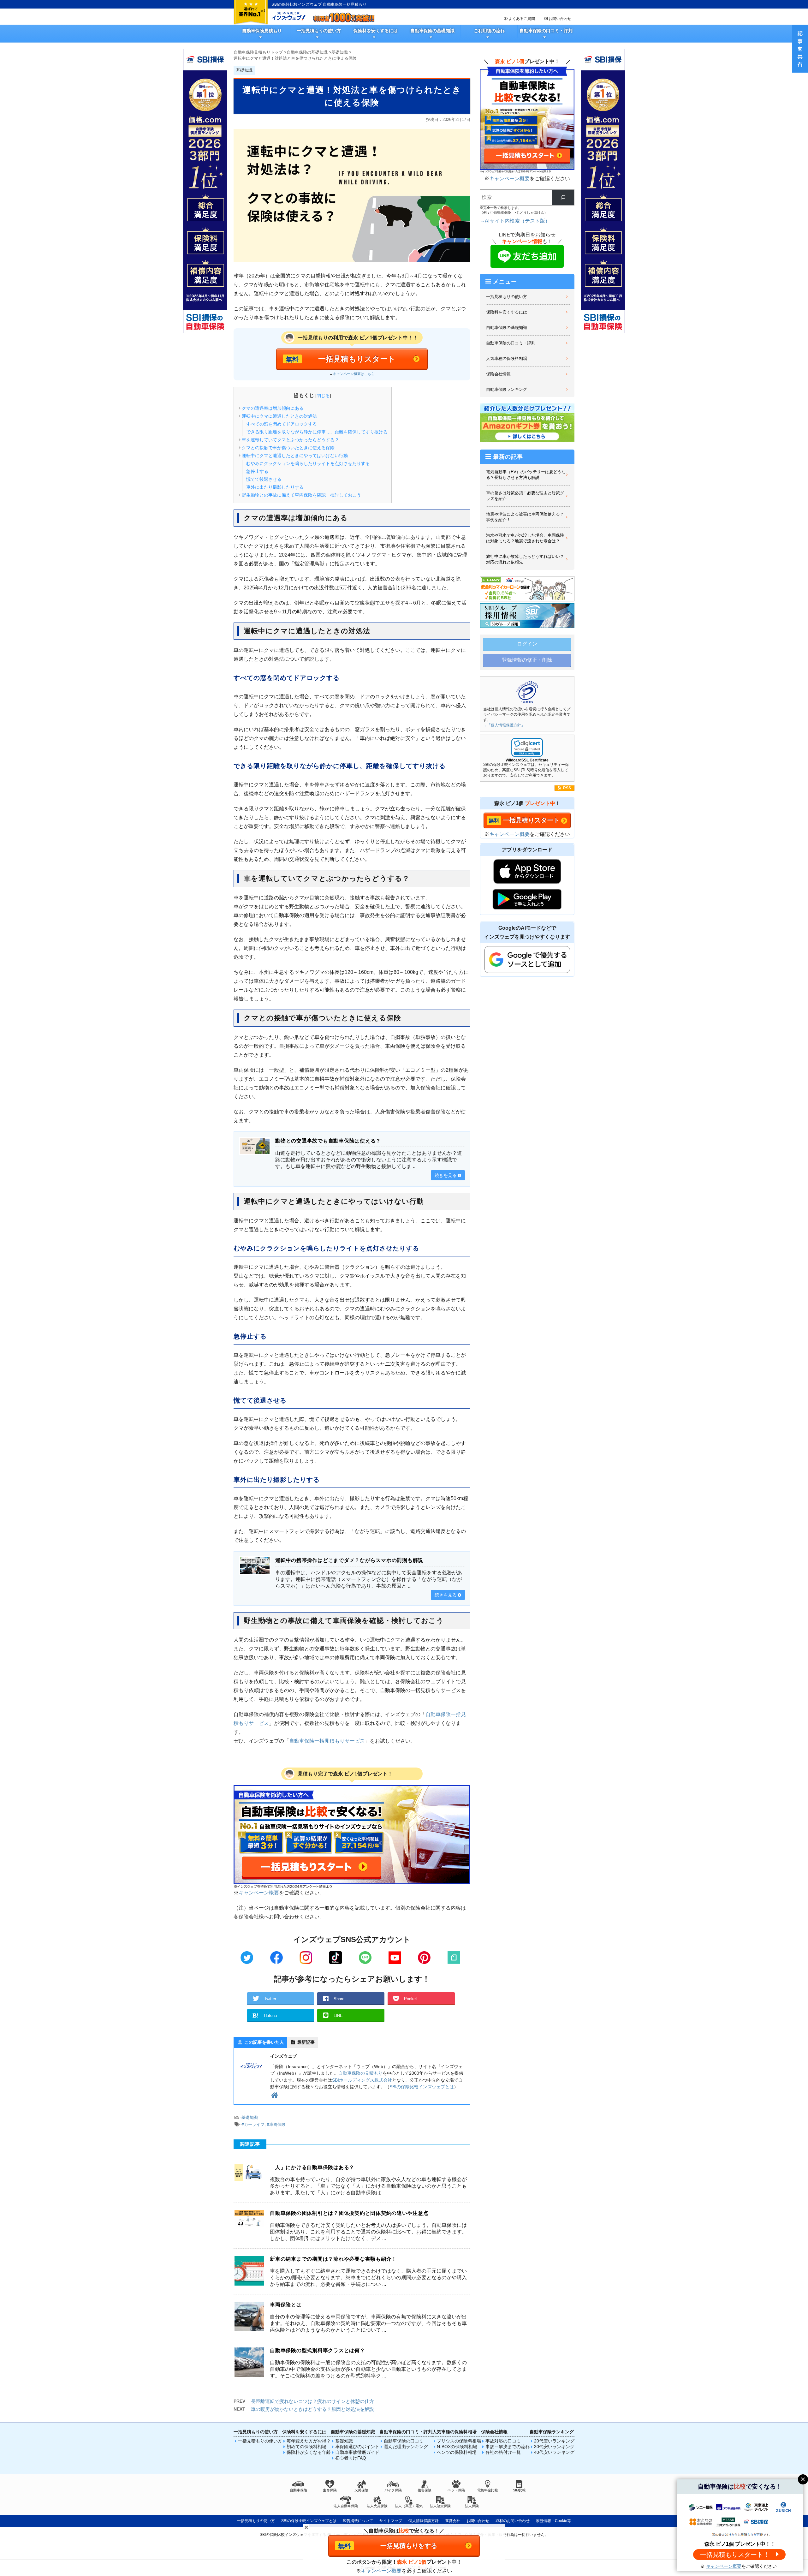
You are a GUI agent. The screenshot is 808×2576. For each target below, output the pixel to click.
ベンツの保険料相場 (457, 2452)
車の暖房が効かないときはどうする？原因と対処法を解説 (312, 2409)
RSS (567, 788)
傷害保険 (425, 2490)
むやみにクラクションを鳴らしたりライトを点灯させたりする (308, 463)
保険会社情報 (498, 374)
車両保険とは (286, 2305)
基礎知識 (250, 2117)
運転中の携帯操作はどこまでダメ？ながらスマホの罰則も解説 (349, 1560)
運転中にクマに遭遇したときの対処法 (279, 416)
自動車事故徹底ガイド (357, 2452)
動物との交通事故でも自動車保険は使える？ (328, 1141)
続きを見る (446, 1175)
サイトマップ (391, 2521)
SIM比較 (519, 2490)
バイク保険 (393, 2490)
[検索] (563, 197)
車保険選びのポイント (357, 2447)
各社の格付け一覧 (503, 2452)
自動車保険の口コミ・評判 (546, 31)
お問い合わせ (560, 19)
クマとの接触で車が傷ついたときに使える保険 (288, 448)
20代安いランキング (554, 2441)
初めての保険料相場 (306, 2447)
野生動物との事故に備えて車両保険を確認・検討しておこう (301, 495)
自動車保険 (298, 2490)
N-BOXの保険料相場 (457, 2447)
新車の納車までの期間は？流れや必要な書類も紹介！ (333, 2259)
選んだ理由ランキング (406, 2447)
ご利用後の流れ (489, 31)
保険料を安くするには (376, 31)
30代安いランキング (554, 2447)
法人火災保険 (377, 2506)
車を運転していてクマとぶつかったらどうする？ (290, 440)
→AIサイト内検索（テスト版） (515, 221)
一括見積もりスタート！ (735, 2555)
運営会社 (453, 2521)
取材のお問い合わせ (513, 2521)
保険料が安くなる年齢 (309, 2452)
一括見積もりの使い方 (319, 31)
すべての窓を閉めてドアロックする (282, 424)
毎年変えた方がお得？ (309, 2441)
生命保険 (330, 2490)
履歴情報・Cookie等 (553, 2521)
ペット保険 (456, 2490)
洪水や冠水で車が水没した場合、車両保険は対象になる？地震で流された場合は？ (525, 538)
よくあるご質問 (522, 19)
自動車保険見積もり (262, 31)
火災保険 (361, 2490)
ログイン (527, 644)
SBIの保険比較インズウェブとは (422, 2087)
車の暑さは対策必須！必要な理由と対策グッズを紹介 (525, 496)
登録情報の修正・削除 (527, 660)
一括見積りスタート (531, 820)
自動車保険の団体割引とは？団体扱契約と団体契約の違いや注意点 (349, 2213)
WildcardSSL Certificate (527, 760)
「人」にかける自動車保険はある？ (312, 2167)
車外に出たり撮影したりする (275, 487)
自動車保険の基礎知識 (432, 31)
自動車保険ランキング (507, 389)
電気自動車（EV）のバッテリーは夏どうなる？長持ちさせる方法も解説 (526, 475)
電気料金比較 (488, 2490)
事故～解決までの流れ (508, 2447)
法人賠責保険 (440, 2506)
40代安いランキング (554, 2452)
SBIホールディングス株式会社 (362, 2080)
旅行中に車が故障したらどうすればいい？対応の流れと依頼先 (525, 559)
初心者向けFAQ (351, 2458)
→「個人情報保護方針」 (504, 725)
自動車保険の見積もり (360, 2073)
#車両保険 (276, 2124)
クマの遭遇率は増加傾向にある (273, 408)
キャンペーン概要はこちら (354, 374)
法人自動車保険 (346, 2506)
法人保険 (472, 2506)
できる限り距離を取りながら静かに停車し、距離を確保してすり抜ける (317, 432)
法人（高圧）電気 (409, 2506)
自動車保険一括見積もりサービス (327, 1741)
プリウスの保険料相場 (459, 2441)
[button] (527, 747)
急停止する (257, 471)
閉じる (323, 396)
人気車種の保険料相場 (507, 358)
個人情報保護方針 (424, 2521)
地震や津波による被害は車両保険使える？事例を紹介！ (525, 517)
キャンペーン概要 (259, 1893)
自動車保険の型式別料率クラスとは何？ (318, 2350)
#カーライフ (253, 2124)
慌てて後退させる (264, 479)
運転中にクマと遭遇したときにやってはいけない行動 (295, 456)
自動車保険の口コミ (404, 2441)
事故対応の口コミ (503, 2441)
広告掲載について (358, 2521)
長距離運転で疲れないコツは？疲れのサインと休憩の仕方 (312, 2401)
